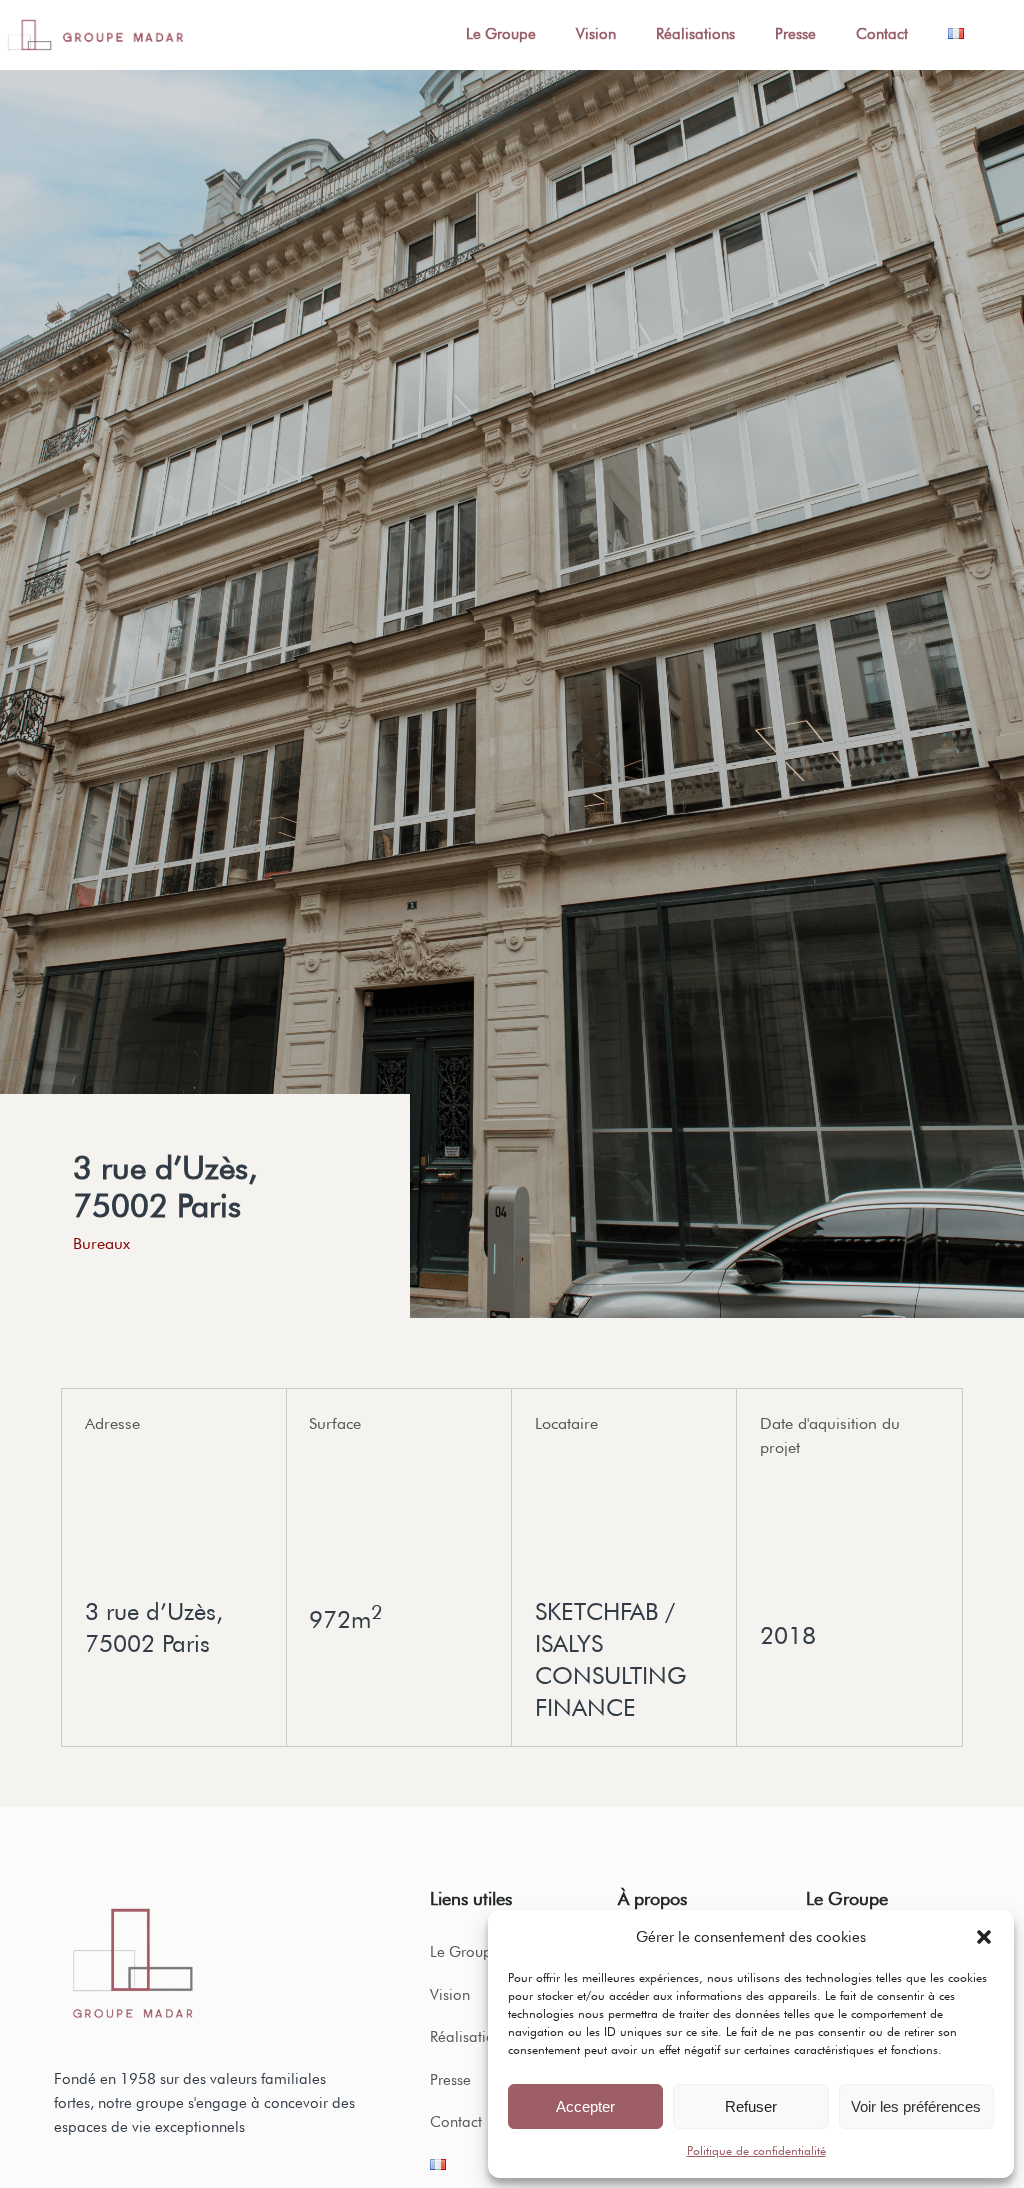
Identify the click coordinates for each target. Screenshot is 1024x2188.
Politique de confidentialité (756, 2150)
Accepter (585, 2106)
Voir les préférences (916, 2106)
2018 (788, 1635)
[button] (984, 1937)
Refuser (751, 2106)
